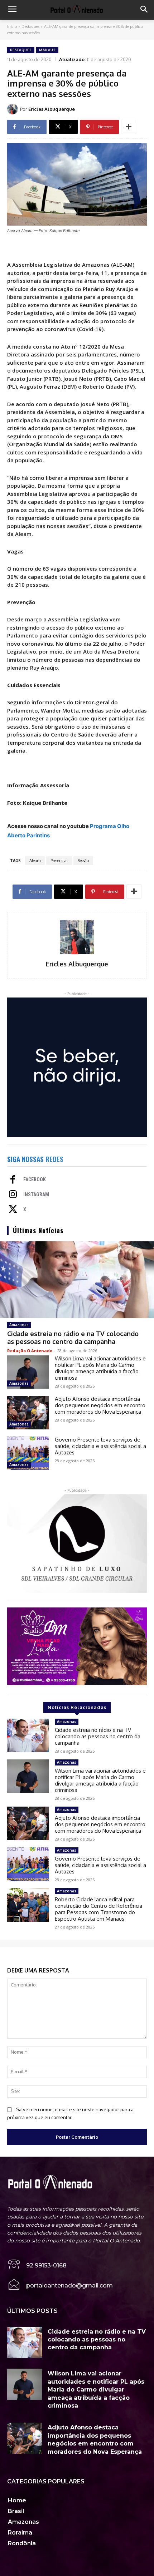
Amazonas (19, 1325)
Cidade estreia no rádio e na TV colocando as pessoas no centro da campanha (73, 1338)
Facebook (35, 1179)
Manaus (47, 50)
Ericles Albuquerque (52, 109)
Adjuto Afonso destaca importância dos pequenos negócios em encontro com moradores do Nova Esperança (100, 1405)
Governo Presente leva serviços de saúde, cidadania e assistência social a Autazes (100, 1446)
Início (12, 26)
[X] (13, 1210)
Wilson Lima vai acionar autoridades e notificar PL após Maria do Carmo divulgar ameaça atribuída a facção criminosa (100, 1368)
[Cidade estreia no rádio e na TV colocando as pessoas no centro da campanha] (77, 1280)
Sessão (83, 861)
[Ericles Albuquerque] (14, 109)
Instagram (36, 1195)
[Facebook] (13, 1180)
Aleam (35, 861)
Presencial (59, 861)
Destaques (30, 26)
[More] (129, 127)
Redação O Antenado (30, 1351)
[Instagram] (13, 1195)
